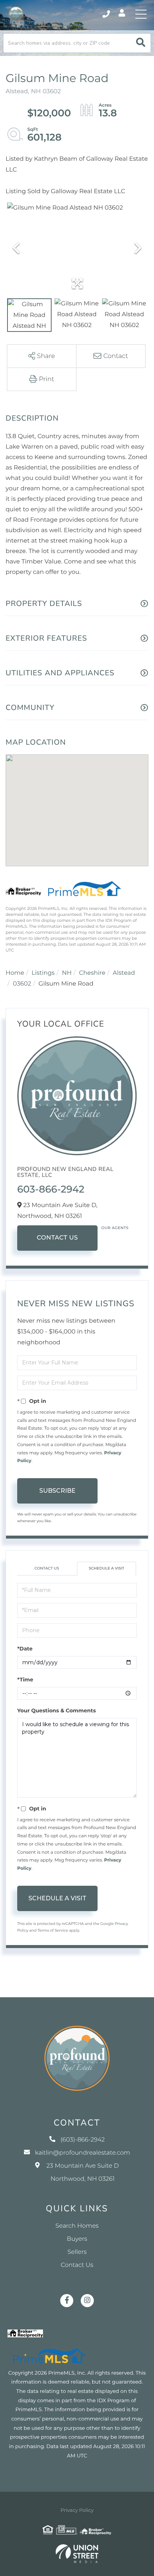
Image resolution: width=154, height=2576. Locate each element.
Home (15, 973)
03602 (22, 984)
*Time (25, 1680)
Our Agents (115, 1228)
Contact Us (57, 1238)
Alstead (124, 973)
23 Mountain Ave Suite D (82, 2173)
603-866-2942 (51, 1189)
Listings (43, 973)
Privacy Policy (77, 2510)
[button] (141, 43)
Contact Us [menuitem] (77, 2265)
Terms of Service (53, 1930)
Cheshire (92, 973)
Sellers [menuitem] (77, 2252)
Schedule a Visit (107, 1568)
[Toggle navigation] (141, 14)
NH (67, 973)
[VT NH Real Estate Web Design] (77, 2554)
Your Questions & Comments (56, 1710)
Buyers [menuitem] (77, 2239)
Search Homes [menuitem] (77, 2226)
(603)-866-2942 (107, 14)
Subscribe (57, 1491)
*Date (25, 1649)
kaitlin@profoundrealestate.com (83, 2153)
